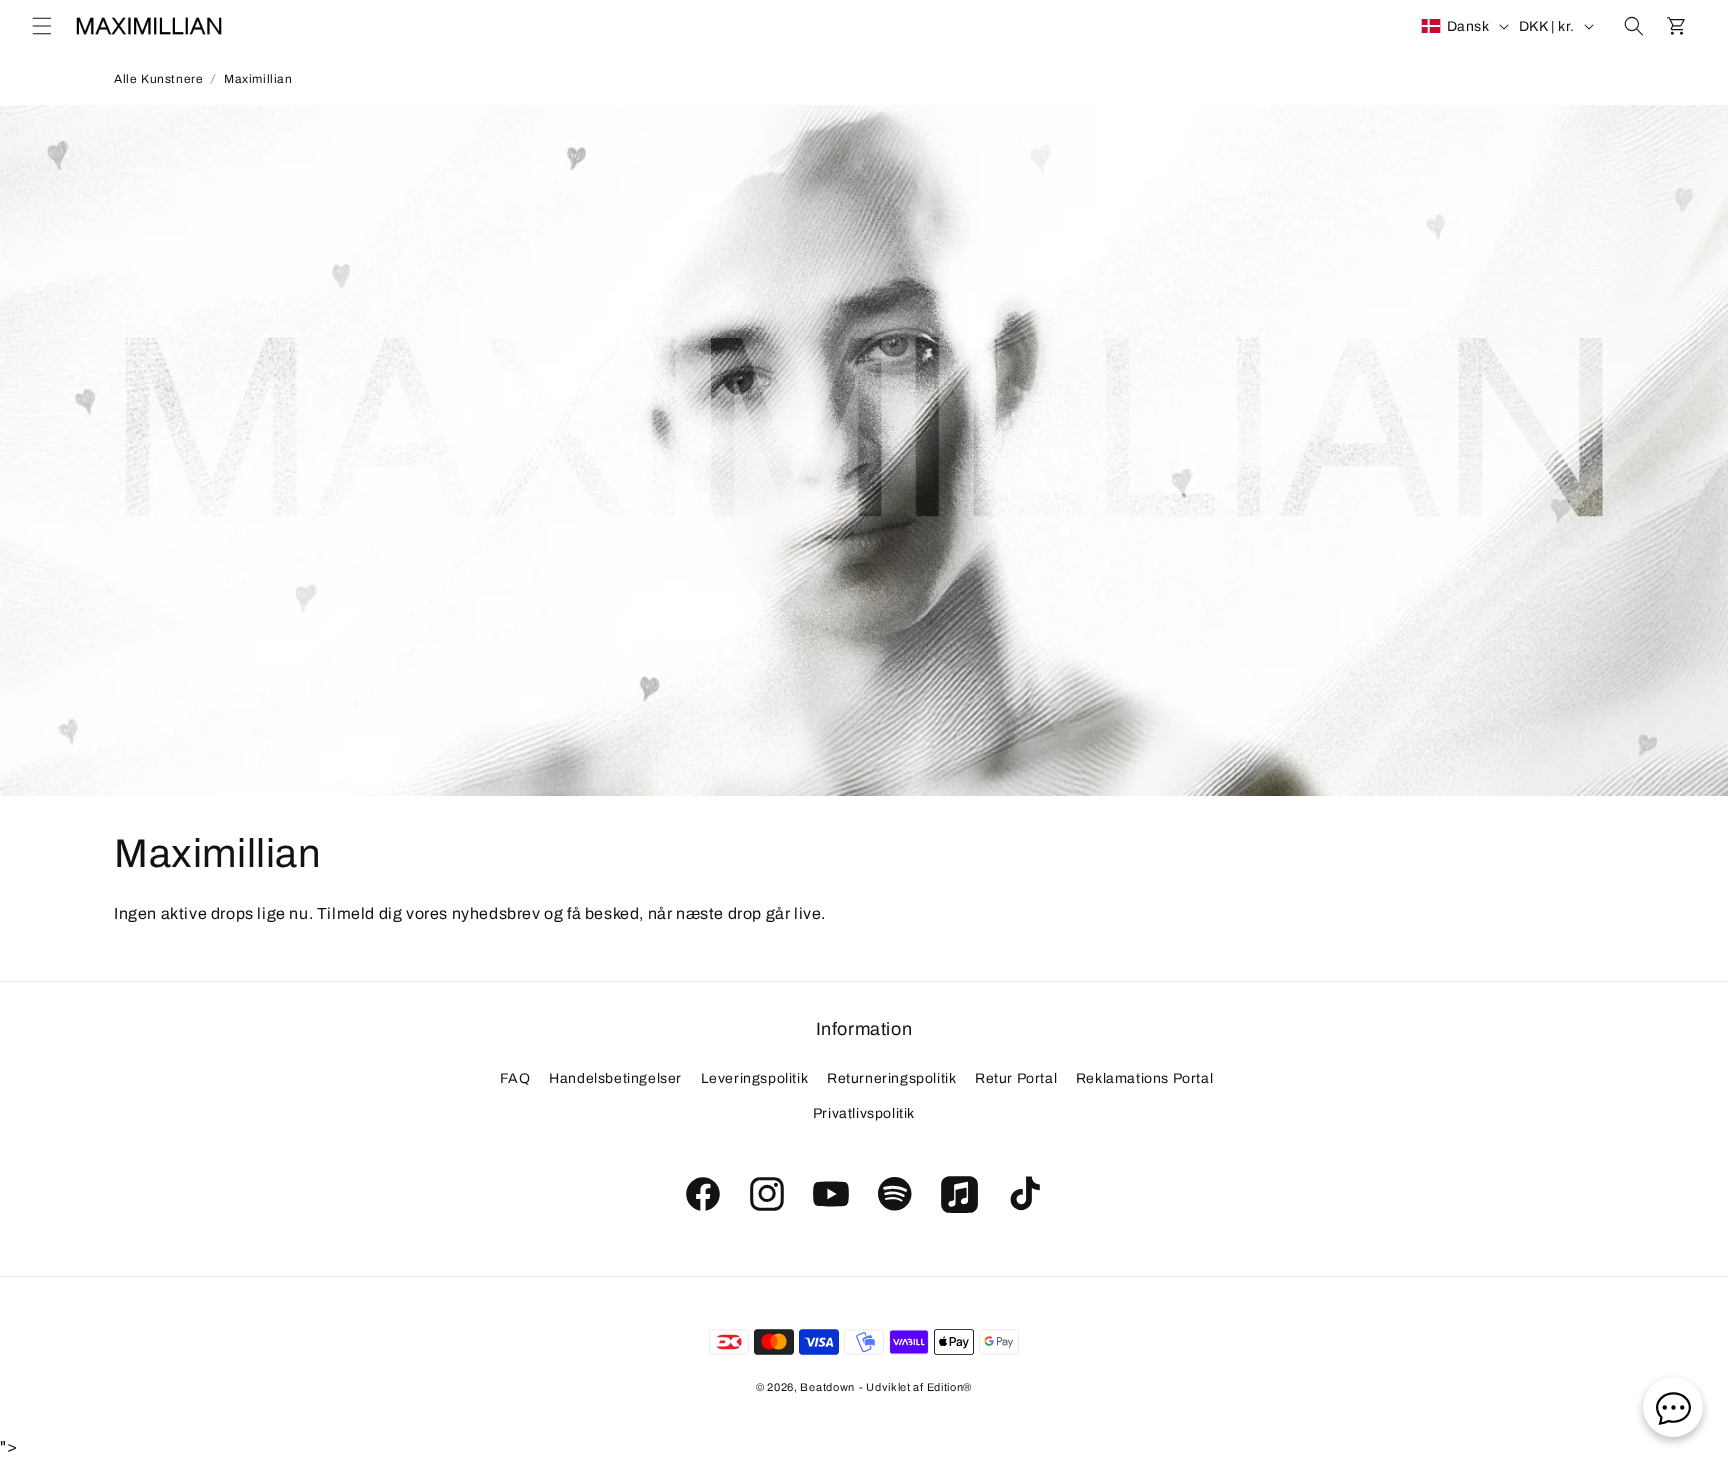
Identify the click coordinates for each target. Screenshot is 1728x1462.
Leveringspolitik (755, 1078)
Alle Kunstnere (158, 79)
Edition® (950, 1387)
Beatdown (827, 1387)
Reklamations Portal (1144, 1078)
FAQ (515, 1078)
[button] (42, 26)
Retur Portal (1016, 1078)
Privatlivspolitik (864, 1114)
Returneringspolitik (891, 1078)
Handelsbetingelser (615, 1078)
